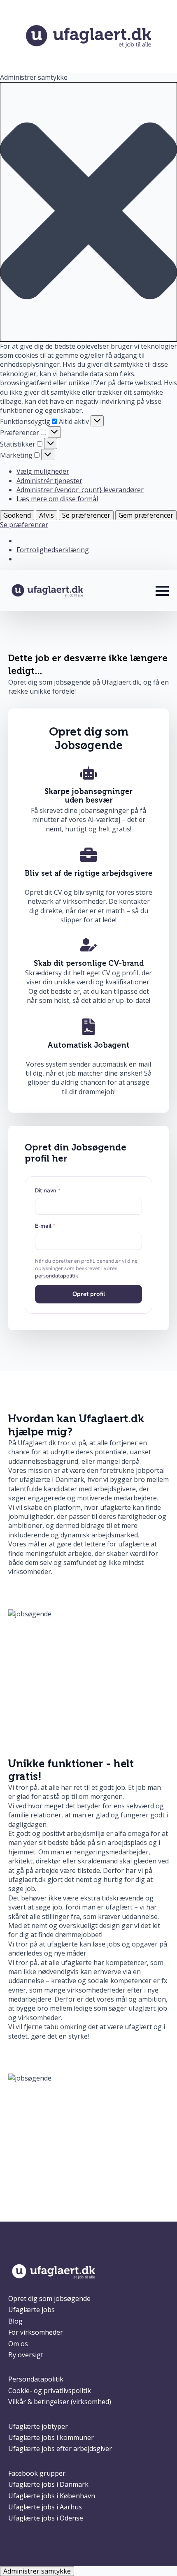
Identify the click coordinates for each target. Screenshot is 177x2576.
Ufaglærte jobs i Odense (46, 2518)
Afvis (47, 515)
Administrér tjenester (49, 481)
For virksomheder (36, 2332)
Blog (15, 2321)
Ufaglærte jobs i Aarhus (45, 2507)
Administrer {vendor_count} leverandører (80, 490)
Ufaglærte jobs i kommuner (51, 2437)
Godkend (17, 515)
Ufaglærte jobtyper (38, 2426)
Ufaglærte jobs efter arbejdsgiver (60, 2449)
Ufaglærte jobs (31, 2310)
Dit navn (48, 1190)
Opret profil (89, 1294)
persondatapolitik (57, 1276)
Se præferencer (86, 515)
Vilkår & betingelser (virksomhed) (60, 2402)
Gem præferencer (146, 515)
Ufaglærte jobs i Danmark (48, 2484)
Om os (18, 2344)
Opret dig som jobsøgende (49, 2298)
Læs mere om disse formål (57, 499)
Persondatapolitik (36, 2379)
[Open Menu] (162, 591)
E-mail (45, 1226)
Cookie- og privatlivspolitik (50, 2391)
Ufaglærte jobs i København (52, 2496)
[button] (88, 212)
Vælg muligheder (43, 471)
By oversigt (26, 2355)
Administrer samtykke (37, 2571)
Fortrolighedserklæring (53, 550)
